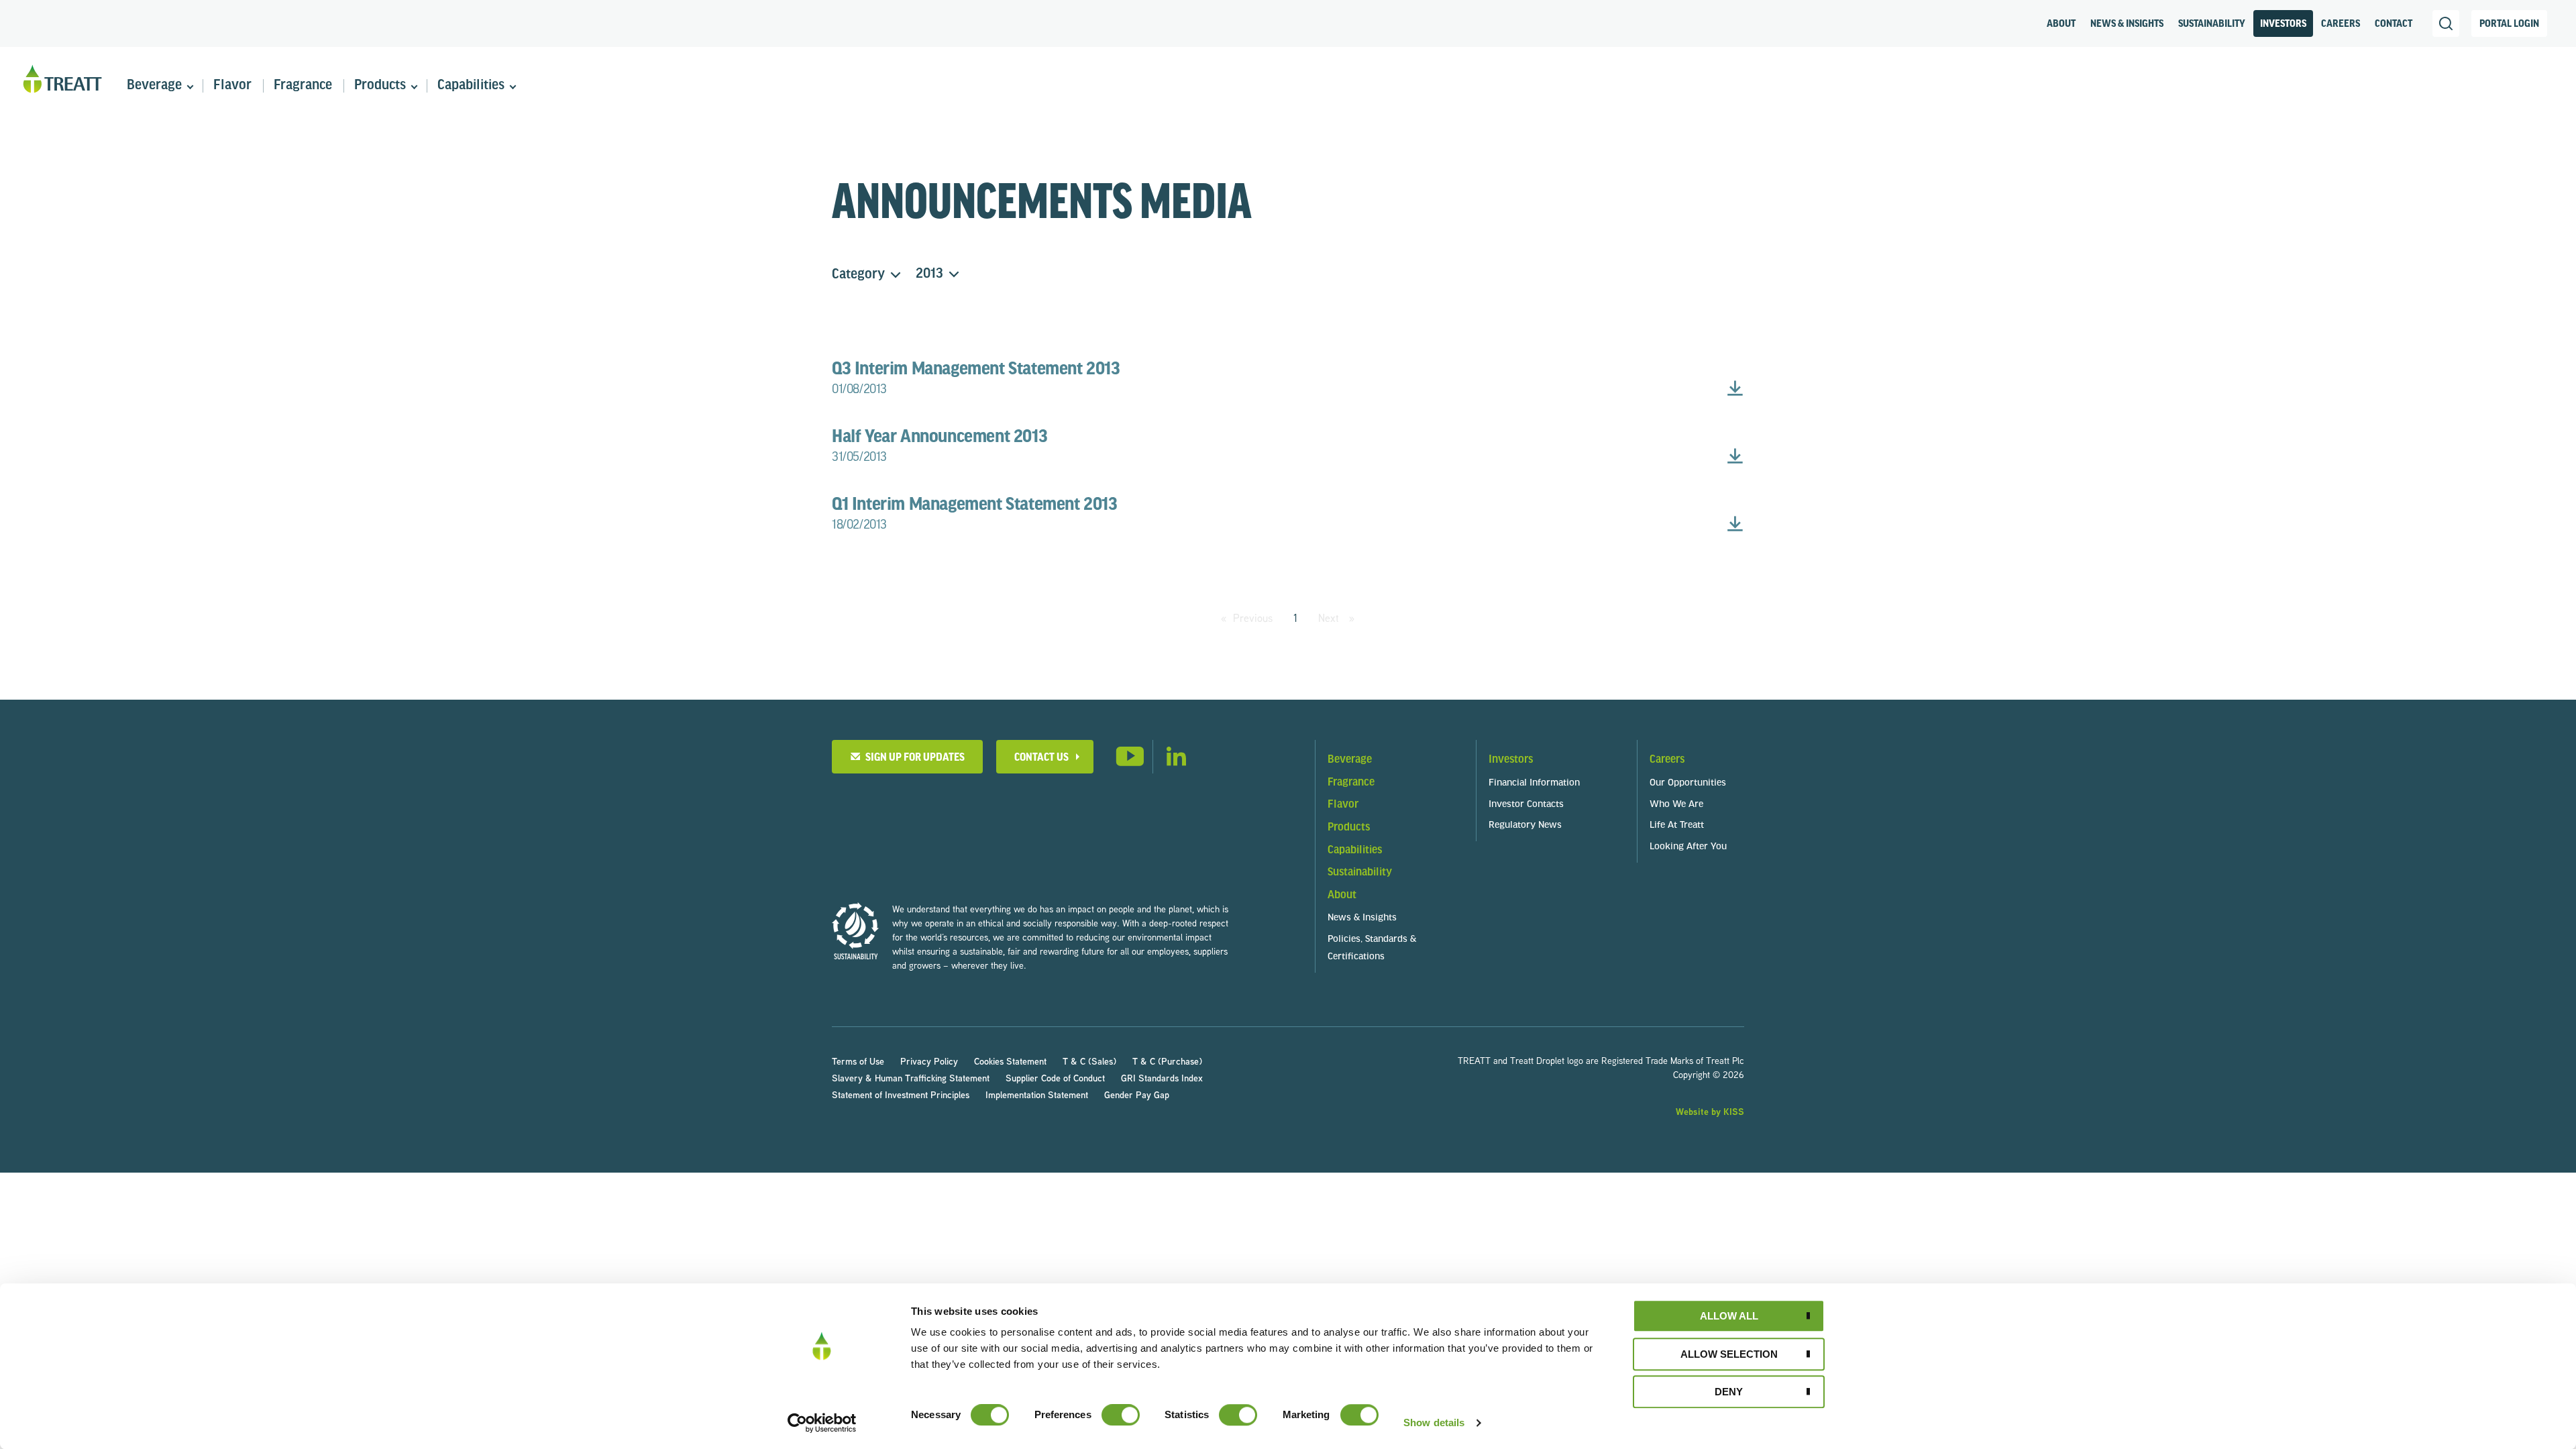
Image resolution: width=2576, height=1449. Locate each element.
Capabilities (471, 86)
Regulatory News (1525, 825)
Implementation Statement (1037, 1094)
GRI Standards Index (1162, 1078)
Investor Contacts (1526, 805)
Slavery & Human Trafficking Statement (911, 1078)
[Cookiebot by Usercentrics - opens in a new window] (822, 1423)
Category (858, 275)
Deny (1729, 1392)
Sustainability (2212, 24)
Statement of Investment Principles (901, 1094)
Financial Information (1534, 783)
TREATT (62, 79)
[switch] (1121, 1415)
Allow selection (1729, 1354)
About (2061, 24)
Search (2446, 23)
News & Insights (2127, 24)
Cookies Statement (1010, 1061)
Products (380, 86)
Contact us (1041, 758)
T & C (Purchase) (1167, 1061)
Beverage (154, 86)
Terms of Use (858, 1061)
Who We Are (1676, 805)
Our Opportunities (1688, 783)
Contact (2394, 24)
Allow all (1729, 1316)
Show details (1434, 1423)
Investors (2283, 24)
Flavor (232, 86)
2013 (929, 274)
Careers (2341, 24)
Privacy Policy (929, 1061)
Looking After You (1688, 847)
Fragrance (303, 86)
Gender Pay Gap (1137, 1094)
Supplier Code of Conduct (1055, 1078)
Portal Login (2509, 24)
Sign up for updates (913, 758)
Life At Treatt (1677, 825)
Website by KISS (1710, 1111)
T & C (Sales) (1089, 1061)
